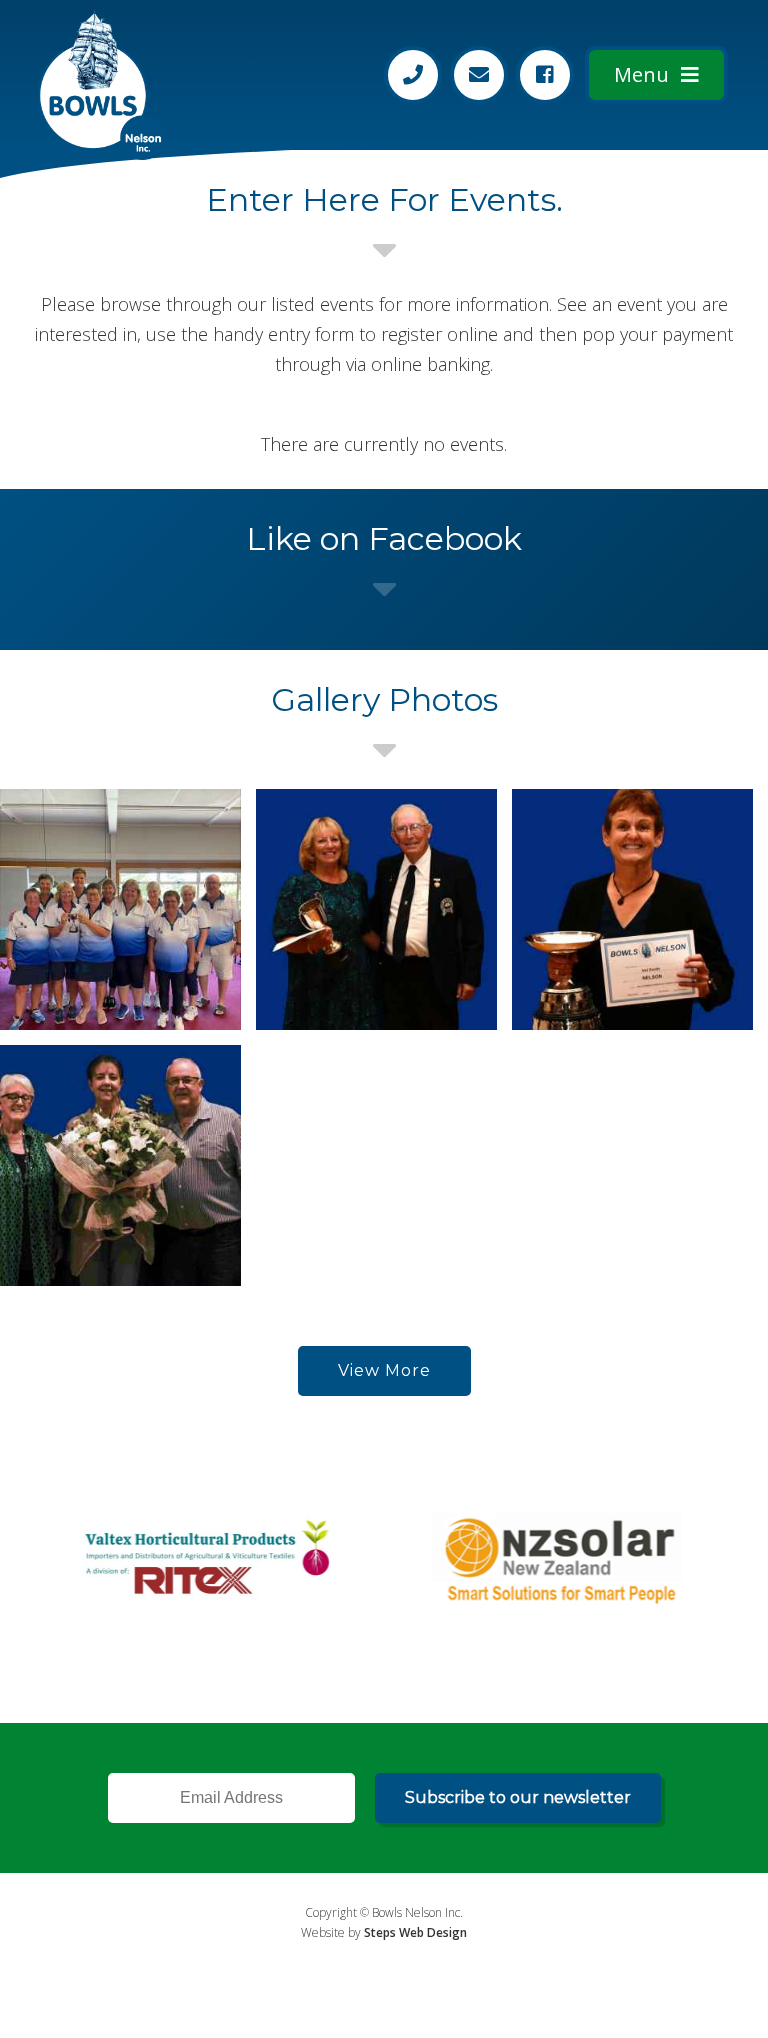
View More (384, 1370)
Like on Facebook (384, 538)
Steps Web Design (415, 1932)
